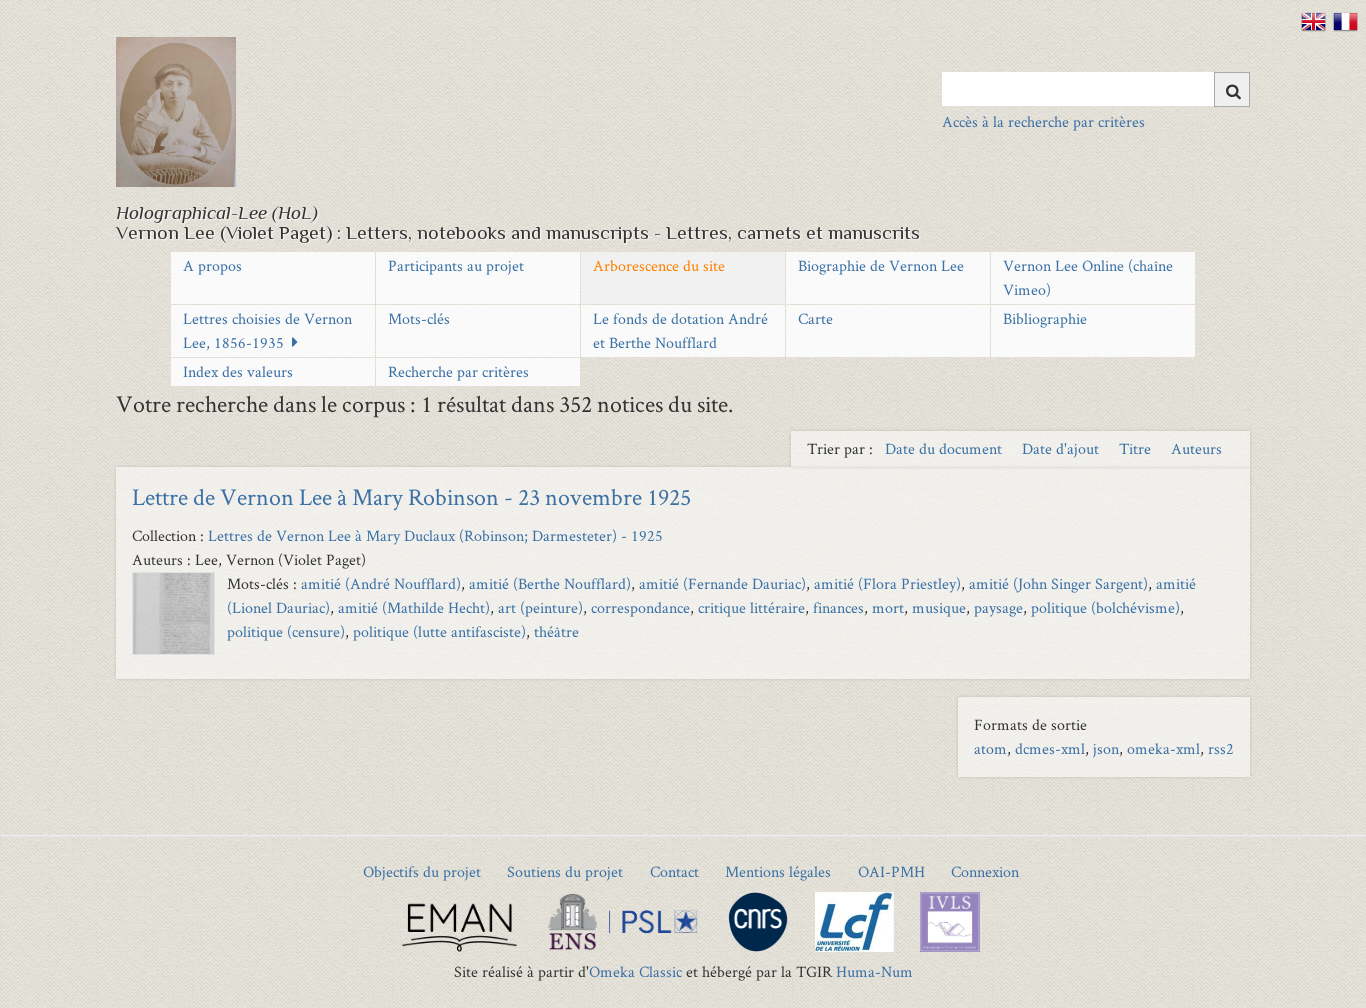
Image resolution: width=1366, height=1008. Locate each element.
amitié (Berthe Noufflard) (550, 583)
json (1106, 748)
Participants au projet (456, 265)
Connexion (985, 871)
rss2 (1221, 748)
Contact (674, 871)
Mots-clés (419, 318)
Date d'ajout (1062, 448)
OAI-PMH (891, 871)
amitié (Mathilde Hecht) (414, 607)
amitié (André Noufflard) (381, 583)
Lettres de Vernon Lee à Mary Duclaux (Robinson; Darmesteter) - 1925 (435, 535)
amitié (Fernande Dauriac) (722, 583)
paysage (998, 607)
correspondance (640, 607)
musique (939, 607)
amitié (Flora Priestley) (887, 583)
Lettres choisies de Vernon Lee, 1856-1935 (267, 330)
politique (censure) (286, 631)
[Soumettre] (1232, 89)
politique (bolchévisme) (1105, 607)
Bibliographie (1045, 318)
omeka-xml (1163, 748)
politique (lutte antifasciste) (439, 631)
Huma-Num (874, 971)
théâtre (556, 631)
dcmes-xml (1050, 748)
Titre (1137, 448)
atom (990, 748)
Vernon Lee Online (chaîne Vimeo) (1088, 277)
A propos (212, 265)
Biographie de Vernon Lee (881, 265)
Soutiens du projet (565, 871)
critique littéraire (751, 607)
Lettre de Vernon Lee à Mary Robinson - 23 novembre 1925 (411, 496)
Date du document (945, 448)
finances (838, 607)
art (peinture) (540, 607)
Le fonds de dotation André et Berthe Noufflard (680, 330)
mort (888, 607)
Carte (815, 318)
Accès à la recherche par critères (1043, 121)
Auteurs (1196, 448)
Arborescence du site (659, 265)
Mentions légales (778, 871)
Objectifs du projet (422, 871)
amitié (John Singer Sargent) (1058, 583)
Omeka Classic (635, 971)
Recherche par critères (458, 371)
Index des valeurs (238, 371)
